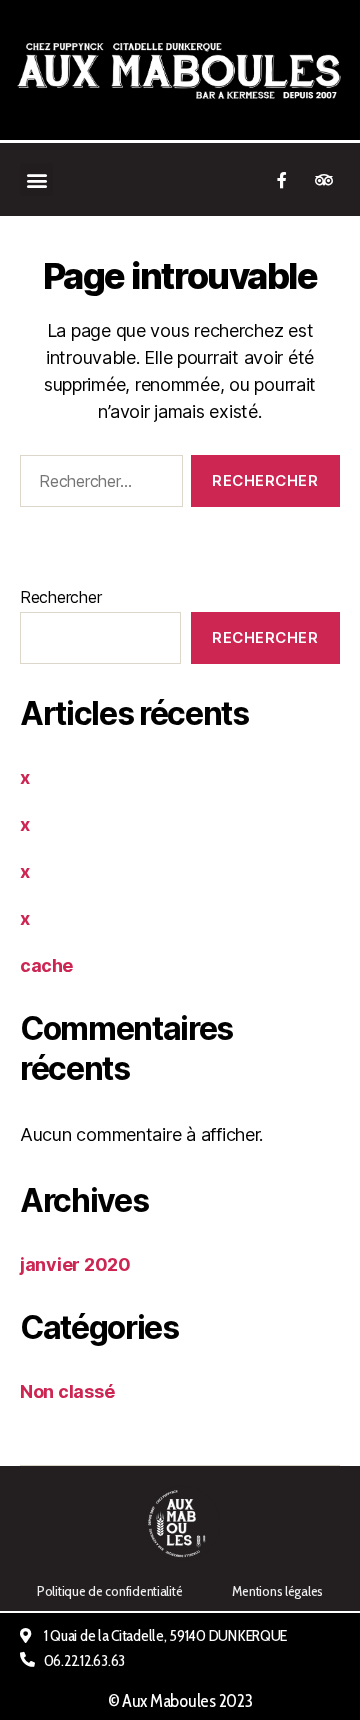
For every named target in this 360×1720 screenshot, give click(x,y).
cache (46, 965)
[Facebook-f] (282, 180)
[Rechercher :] (97, 485)
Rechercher (60, 597)
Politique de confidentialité (109, 1591)
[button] (36, 179)
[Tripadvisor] (324, 180)
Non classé (67, 1391)
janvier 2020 (75, 1264)
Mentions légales (277, 1591)
